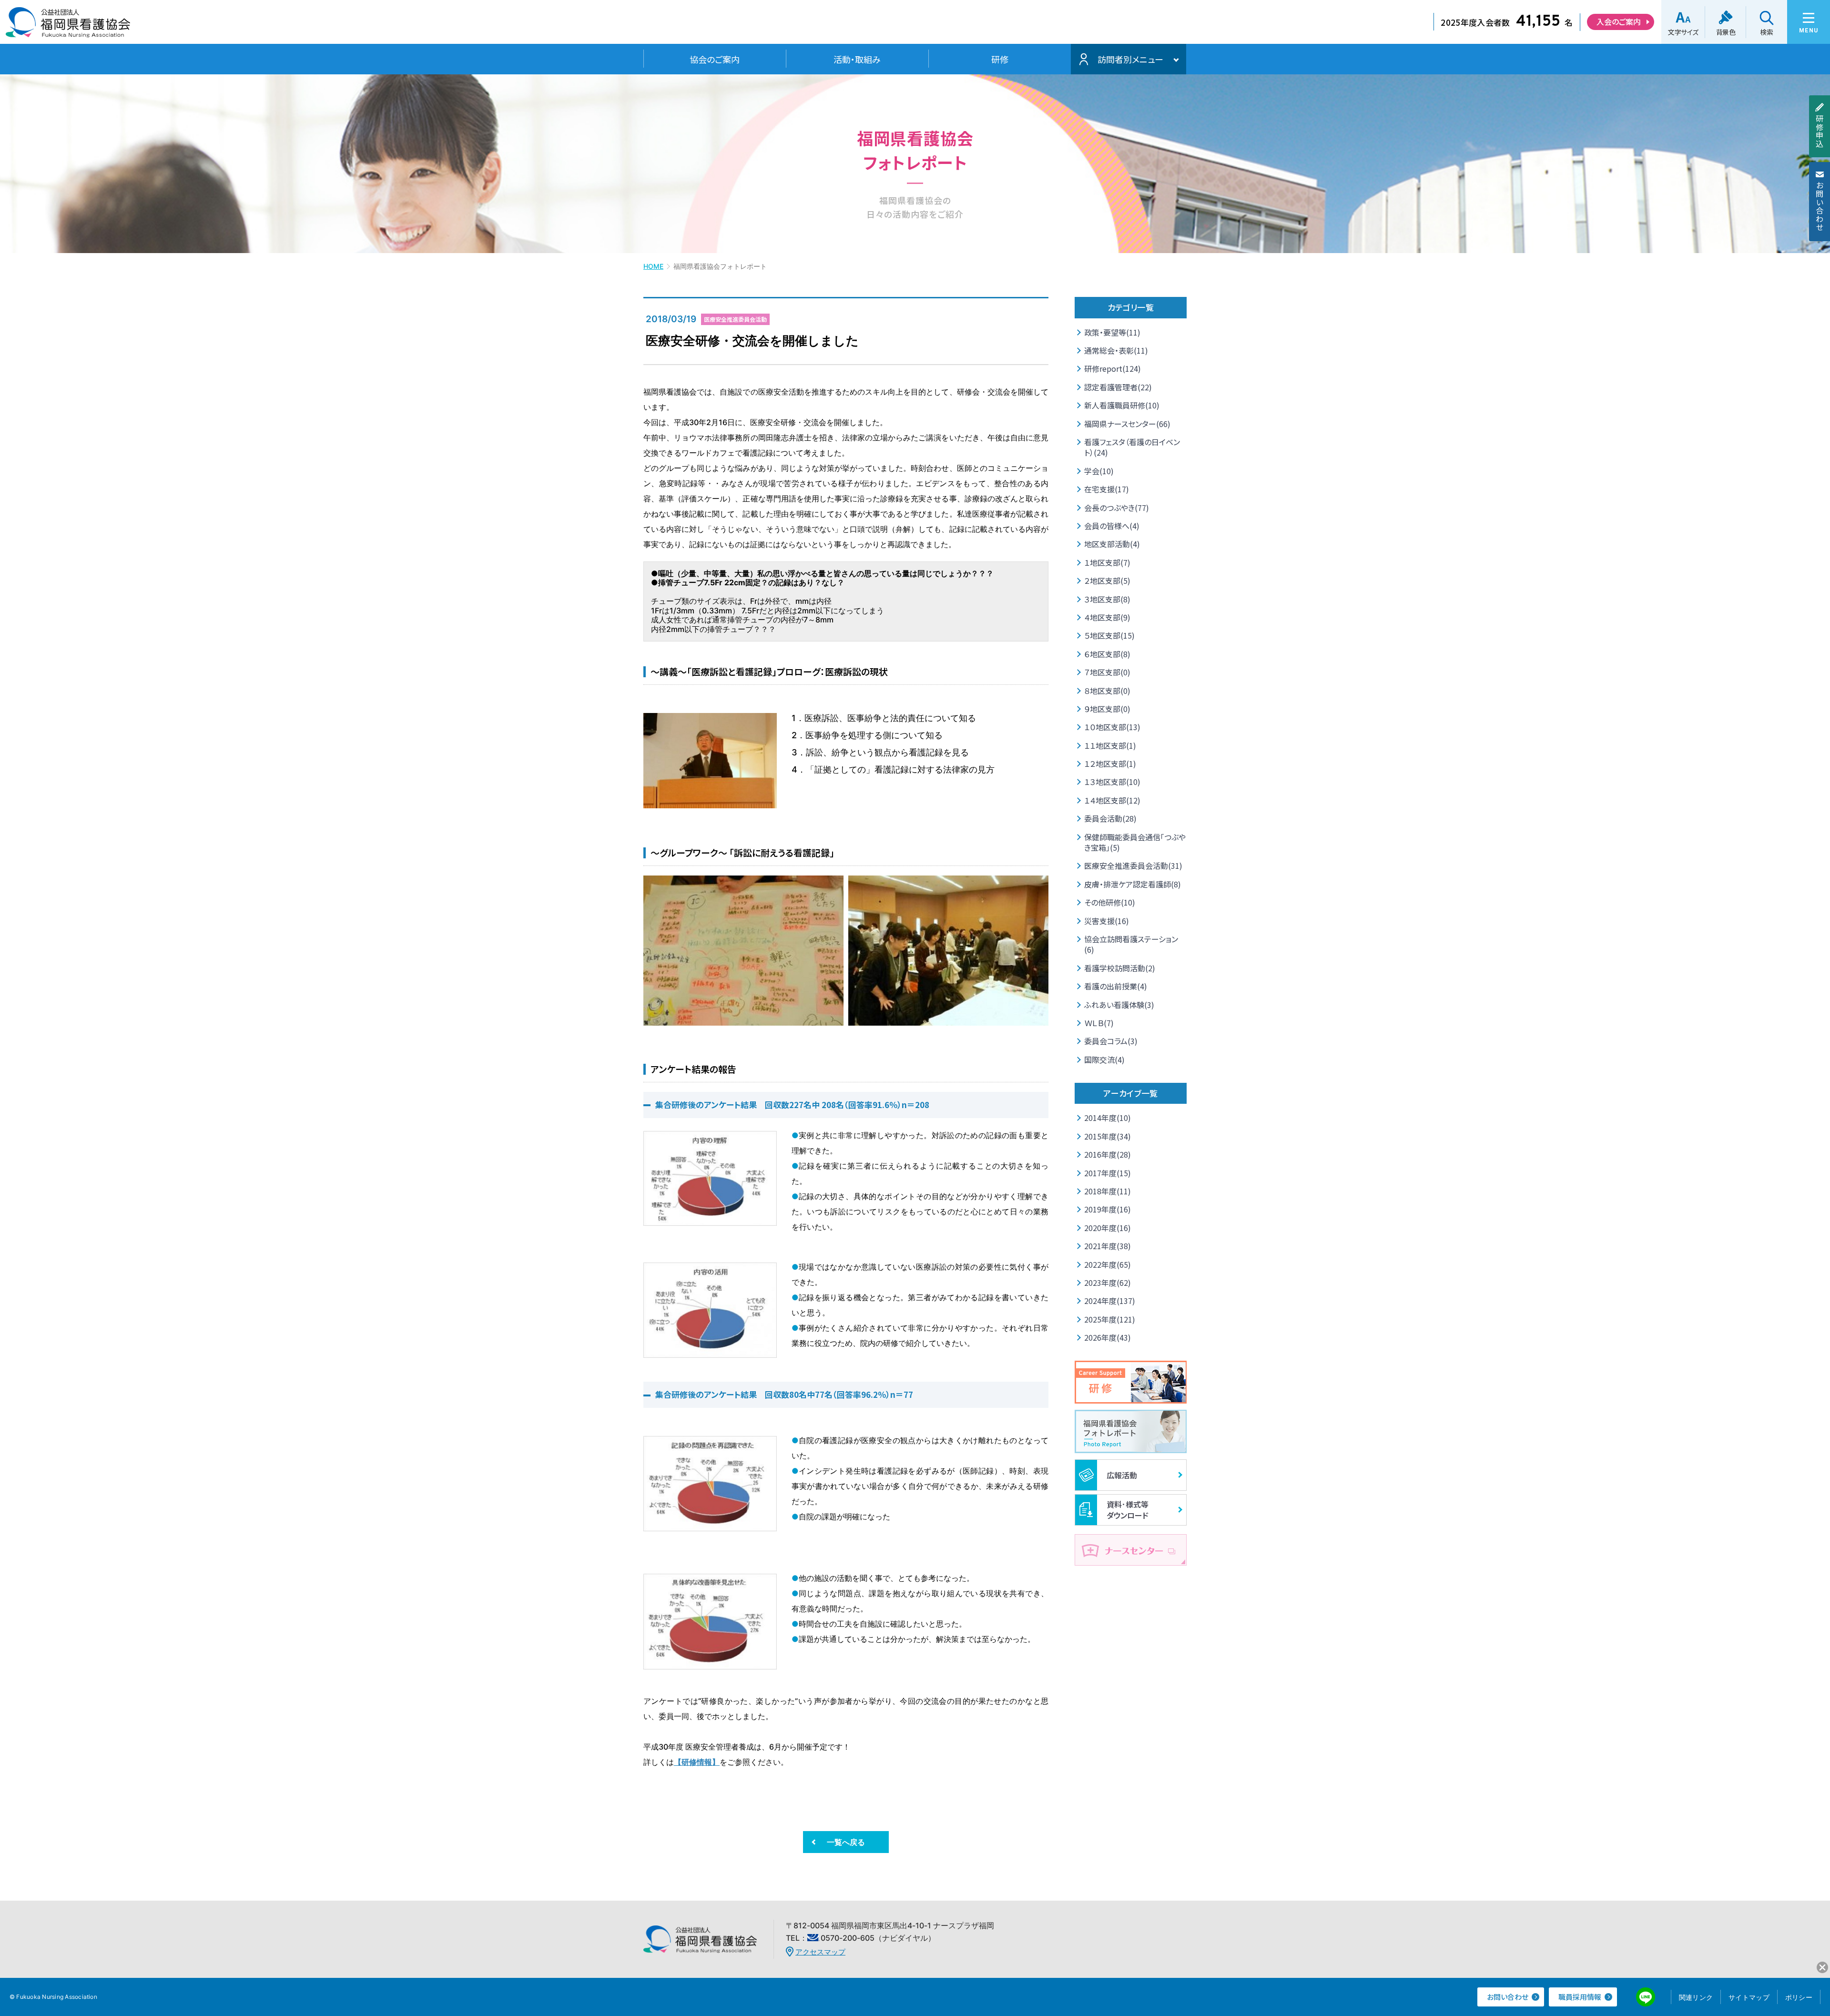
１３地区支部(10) (1112, 782)
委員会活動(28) (1110, 818)
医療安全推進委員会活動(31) (1133, 865)
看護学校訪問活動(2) (1120, 968)
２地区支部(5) (1107, 580)
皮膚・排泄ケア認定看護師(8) (1133, 884)
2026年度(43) (1108, 1337)
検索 (1766, 32)
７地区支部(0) (1107, 672)
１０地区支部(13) (1112, 727)
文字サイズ (1683, 32)
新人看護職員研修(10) (1122, 405)
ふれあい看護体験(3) (1119, 1005)
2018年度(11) (1108, 1191)
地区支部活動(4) (1112, 544)
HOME (653, 266)
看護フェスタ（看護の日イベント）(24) (1132, 447)
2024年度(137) (1110, 1301)
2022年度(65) (1108, 1264)
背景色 (1726, 32)
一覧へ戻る (846, 1842)
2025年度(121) (1110, 1319)
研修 (1000, 59)
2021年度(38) (1108, 1246)
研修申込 (1820, 131)
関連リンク (1696, 1997)
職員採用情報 (1580, 1997)
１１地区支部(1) (1110, 745)
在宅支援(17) (1107, 489)
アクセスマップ (820, 1952)
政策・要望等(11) (1112, 332)
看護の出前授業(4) (1116, 986)
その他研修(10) (1110, 902)
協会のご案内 (715, 59)
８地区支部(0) (1107, 691)
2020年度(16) (1108, 1228)
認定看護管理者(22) (1118, 387)
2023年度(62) (1108, 1283)
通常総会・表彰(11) (1116, 350)
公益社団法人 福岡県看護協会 (68, 25)
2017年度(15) (1108, 1173)
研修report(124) (1113, 368)
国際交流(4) (1104, 1059)
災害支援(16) (1107, 921)
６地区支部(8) (1107, 654)
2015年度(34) (1108, 1136)
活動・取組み (857, 59)
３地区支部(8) (1107, 599)
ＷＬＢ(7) (1099, 1023)
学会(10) (1099, 471)
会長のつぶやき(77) (1117, 508)
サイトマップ (1749, 1997)
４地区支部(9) (1107, 617)
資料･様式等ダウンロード (1128, 1509)
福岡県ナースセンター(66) (1127, 424)
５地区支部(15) (1109, 635)
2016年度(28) (1108, 1154)
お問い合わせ (1820, 206)
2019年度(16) (1108, 1209)
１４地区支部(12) (1112, 800)
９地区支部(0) (1107, 709)
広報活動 (1122, 1475)
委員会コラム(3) (1111, 1041)
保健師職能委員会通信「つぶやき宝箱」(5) (1135, 842)
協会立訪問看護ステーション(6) (1131, 944)
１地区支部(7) (1107, 562)
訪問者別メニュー (1130, 59)
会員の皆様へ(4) (1112, 526)
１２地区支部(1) (1110, 764)
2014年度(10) (1108, 1118)
